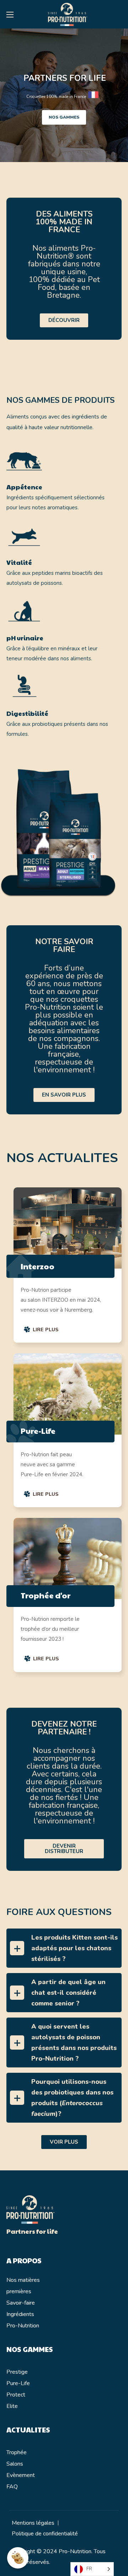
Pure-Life (18, 2383)
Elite (12, 2406)
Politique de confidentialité (45, 2534)
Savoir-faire (21, 2303)
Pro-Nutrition (23, 2326)
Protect (16, 2395)
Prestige (17, 2372)
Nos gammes (64, 117)
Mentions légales (33, 2523)
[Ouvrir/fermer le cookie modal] (18, 2558)
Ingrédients (20, 2314)
